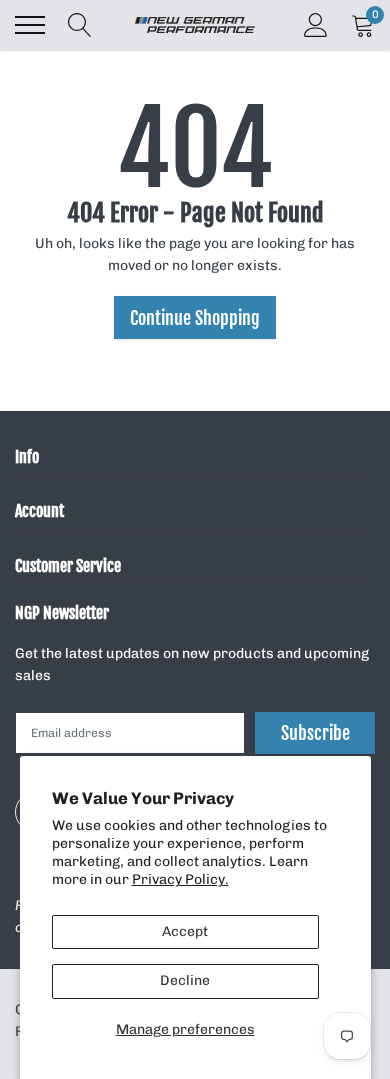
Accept (185, 931)
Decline (185, 980)
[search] (80, 25)
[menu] (30, 25)
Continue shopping (195, 318)
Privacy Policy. (180, 879)
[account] (316, 24)
